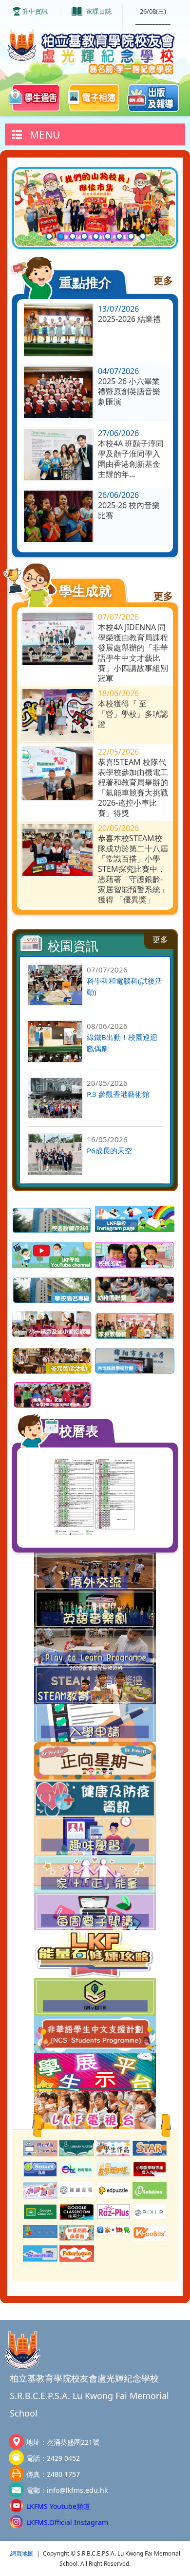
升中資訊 (35, 11)
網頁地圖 (22, 2553)
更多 (163, 280)
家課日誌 (99, 11)
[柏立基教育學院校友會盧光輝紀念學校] (95, 52)
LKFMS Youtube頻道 (58, 2506)
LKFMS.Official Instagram (67, 2522)
